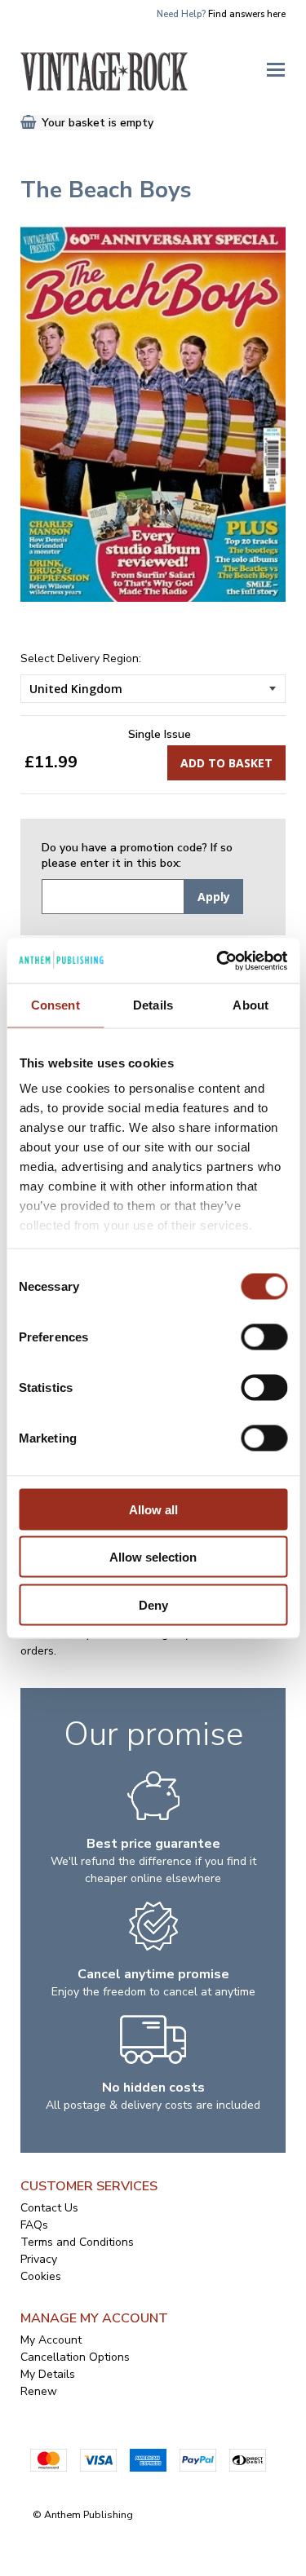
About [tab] (251, 1005)
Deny (153, 1604)
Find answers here (247, 14)
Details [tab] (153, 1005)
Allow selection (153, 1557)
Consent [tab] (55, 1005)
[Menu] (276, 68)
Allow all (153, 1509)
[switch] (264, 1337)
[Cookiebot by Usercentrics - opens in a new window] (218, 961)
